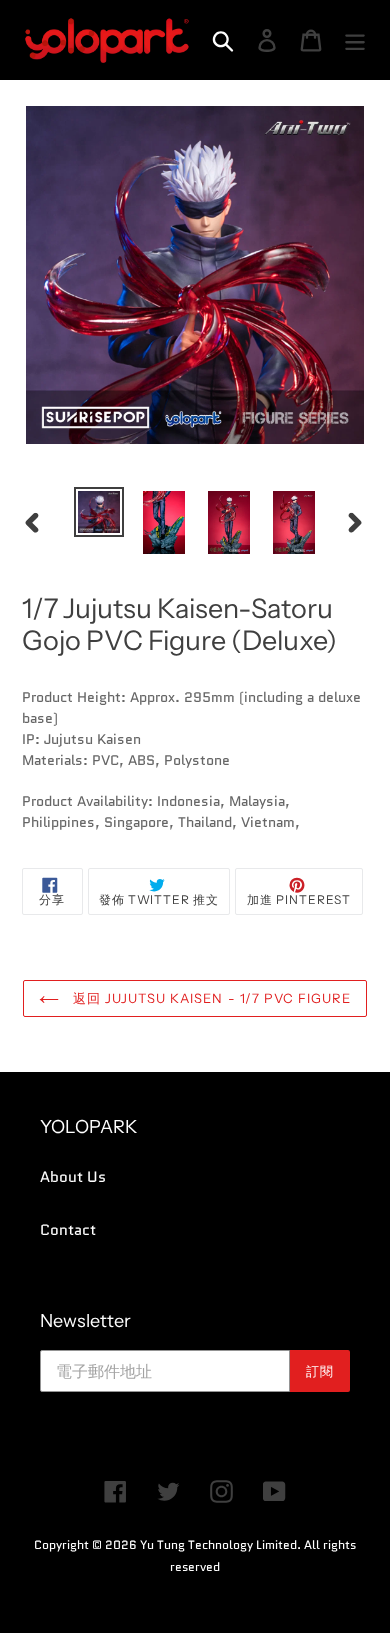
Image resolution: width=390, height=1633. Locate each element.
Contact (68, 1230)
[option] (99, 512)
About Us (73, 1177)
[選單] (355, 40)
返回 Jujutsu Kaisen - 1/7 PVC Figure (210, 998)
